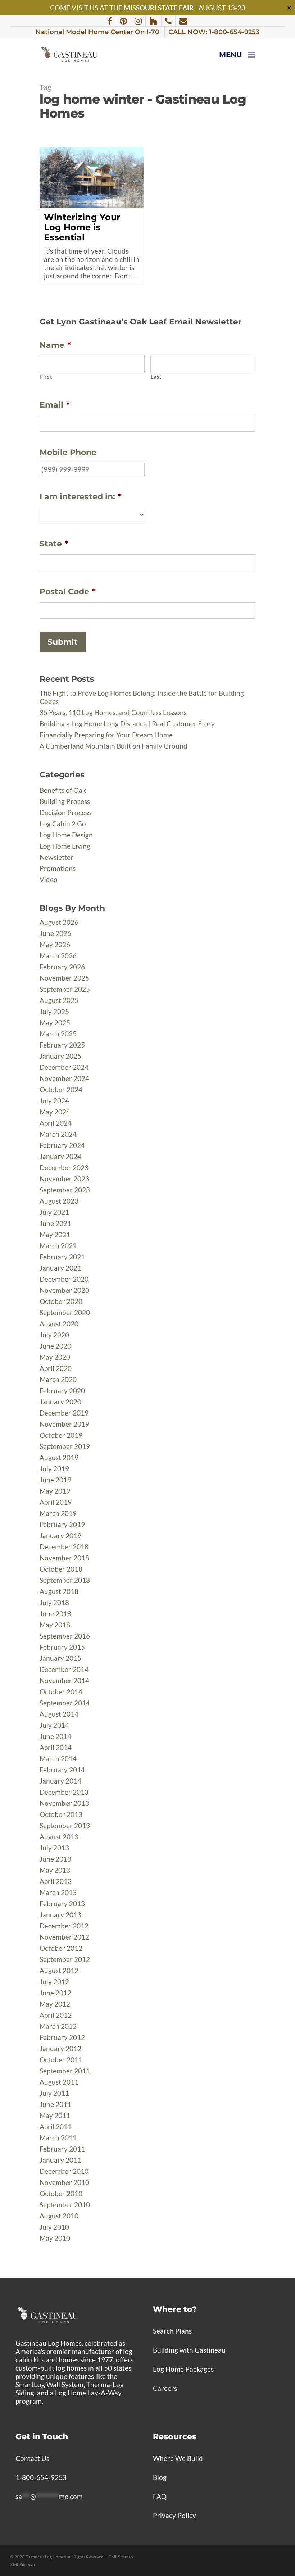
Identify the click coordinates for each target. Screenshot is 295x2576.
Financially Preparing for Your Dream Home (106, 735)
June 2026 (55, 933)
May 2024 (55, 1112)
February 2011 (62, 2149)
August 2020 (59, 1324)
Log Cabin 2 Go (63, 824)
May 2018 (55, 1625)
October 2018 (61, 1569)
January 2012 (60, 2048)
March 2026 (58, 956)
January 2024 (60, 1156)
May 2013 (55, 1870)
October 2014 (61, 1692)
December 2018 (64, 1547)
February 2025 (62, 1045)
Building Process (65, 801)
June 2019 (55, 1480)
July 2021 (54, 1212)
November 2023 (64, 1179)
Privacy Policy (174, 2515)
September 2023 (65, 1190)
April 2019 (56, 1502)
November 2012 (64, 1937)
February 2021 (62, 1257)
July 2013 (54, 1848)
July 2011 (54, 2093)
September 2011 (65, 2071)
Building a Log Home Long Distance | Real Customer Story (127, 724)
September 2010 (65, 2205)
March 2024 (58, 1134)
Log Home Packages (183, 2369)
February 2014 (62, 1770)
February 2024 (62, 1145)
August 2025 (59, 1000)
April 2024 (56, 1123)
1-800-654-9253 (41, 2477)
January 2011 (60, 2160)
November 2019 (64, 1424)
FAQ (160, 2496)
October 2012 (61, 1948)
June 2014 (55, 1736)
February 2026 (62, 967)
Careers (165, 2388)
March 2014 (58, 1759)
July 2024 (54, 1101)
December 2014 (64, 1669)
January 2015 (60, 1658)
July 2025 (54, 1011)
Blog (160, 2477)
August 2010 (59, 2216)
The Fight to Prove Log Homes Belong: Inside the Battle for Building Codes (142, 697)
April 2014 (56, 1747)
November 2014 (64, 1680)
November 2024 (64, 1078)
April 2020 (56, 1368)
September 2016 (65, 1636)
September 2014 (65, 1703)
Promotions (58, 868)
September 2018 (65, 1580)
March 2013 (58, 1892)
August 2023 (59, 1201)
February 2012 (62, 2037)
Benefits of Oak (63, 790)
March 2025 (58, 1034)
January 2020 (60, 1402)
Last (156, 377)
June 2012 (55, 1993)
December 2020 (64, 1279)
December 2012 (64, 1926)
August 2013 (59, 1837)
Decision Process (65, 812)
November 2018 (64, 1558)
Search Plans (172, 2331)
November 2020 (64, 1290)
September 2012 (65, 1959)
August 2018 (59, 1591)
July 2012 (54, 1982)
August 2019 (59, 1457)
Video (49, 879)
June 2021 (55, 1223)
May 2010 (55, 2238)
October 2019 (61, 1435)
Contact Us (32, 2458)
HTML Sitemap (119, 2557)
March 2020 (58, 1379)
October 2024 (61, 1089)
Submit (63, 642)
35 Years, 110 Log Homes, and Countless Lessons (113, 712)
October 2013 (61, 1814)
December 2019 (64, 1413)
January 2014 (60, 1781)
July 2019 (54, 1469)
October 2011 (61, 2060)
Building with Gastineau (189, 2350)
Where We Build (178, 2458)
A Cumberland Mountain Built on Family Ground (114, 746)
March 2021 (58, 1246)
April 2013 (56, 1881)
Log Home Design (66, 835)
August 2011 (59, 2082)
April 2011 (56, 2127)
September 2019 (65, 1446)
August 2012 (59, 1970)
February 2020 (62, 1391)
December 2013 (64, 1792)
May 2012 (55, 2004)
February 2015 (62, 1647)
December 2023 (64, 1167)
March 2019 (58, 1513)
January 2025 (60, 1056)
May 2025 (55, 1023)
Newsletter (56, 857)
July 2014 (54, 1725)
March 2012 (58, 2026)
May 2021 (55, 1234)
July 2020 (54, 1335)
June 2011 (55, 2104)
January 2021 (60, 1268)
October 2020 (61, 1301)
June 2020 (55, 1346)
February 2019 (62, 1524)
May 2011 (55, 2115)
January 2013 (60, 1915)
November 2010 (64, 2182)
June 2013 (55, 1859)
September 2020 (65, 1312)
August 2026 (59, 922)
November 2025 (64, 978)
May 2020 (55, 1357)
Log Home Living (65, 846)
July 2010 (54, 2227)
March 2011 (58, 2138)
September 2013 (65, 1825)
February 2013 (62, 1903)
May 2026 (55, 944)
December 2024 (64, 1067)
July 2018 (54, 1602)
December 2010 (64, 2171)
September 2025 (65, 989)
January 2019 (60, 1535)
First (46, 377)
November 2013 (64, 1803)
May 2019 (55, 1491)
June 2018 (55, 1614)
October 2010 (61, 2193)
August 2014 (59, 1714)
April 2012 (56, 2015)
